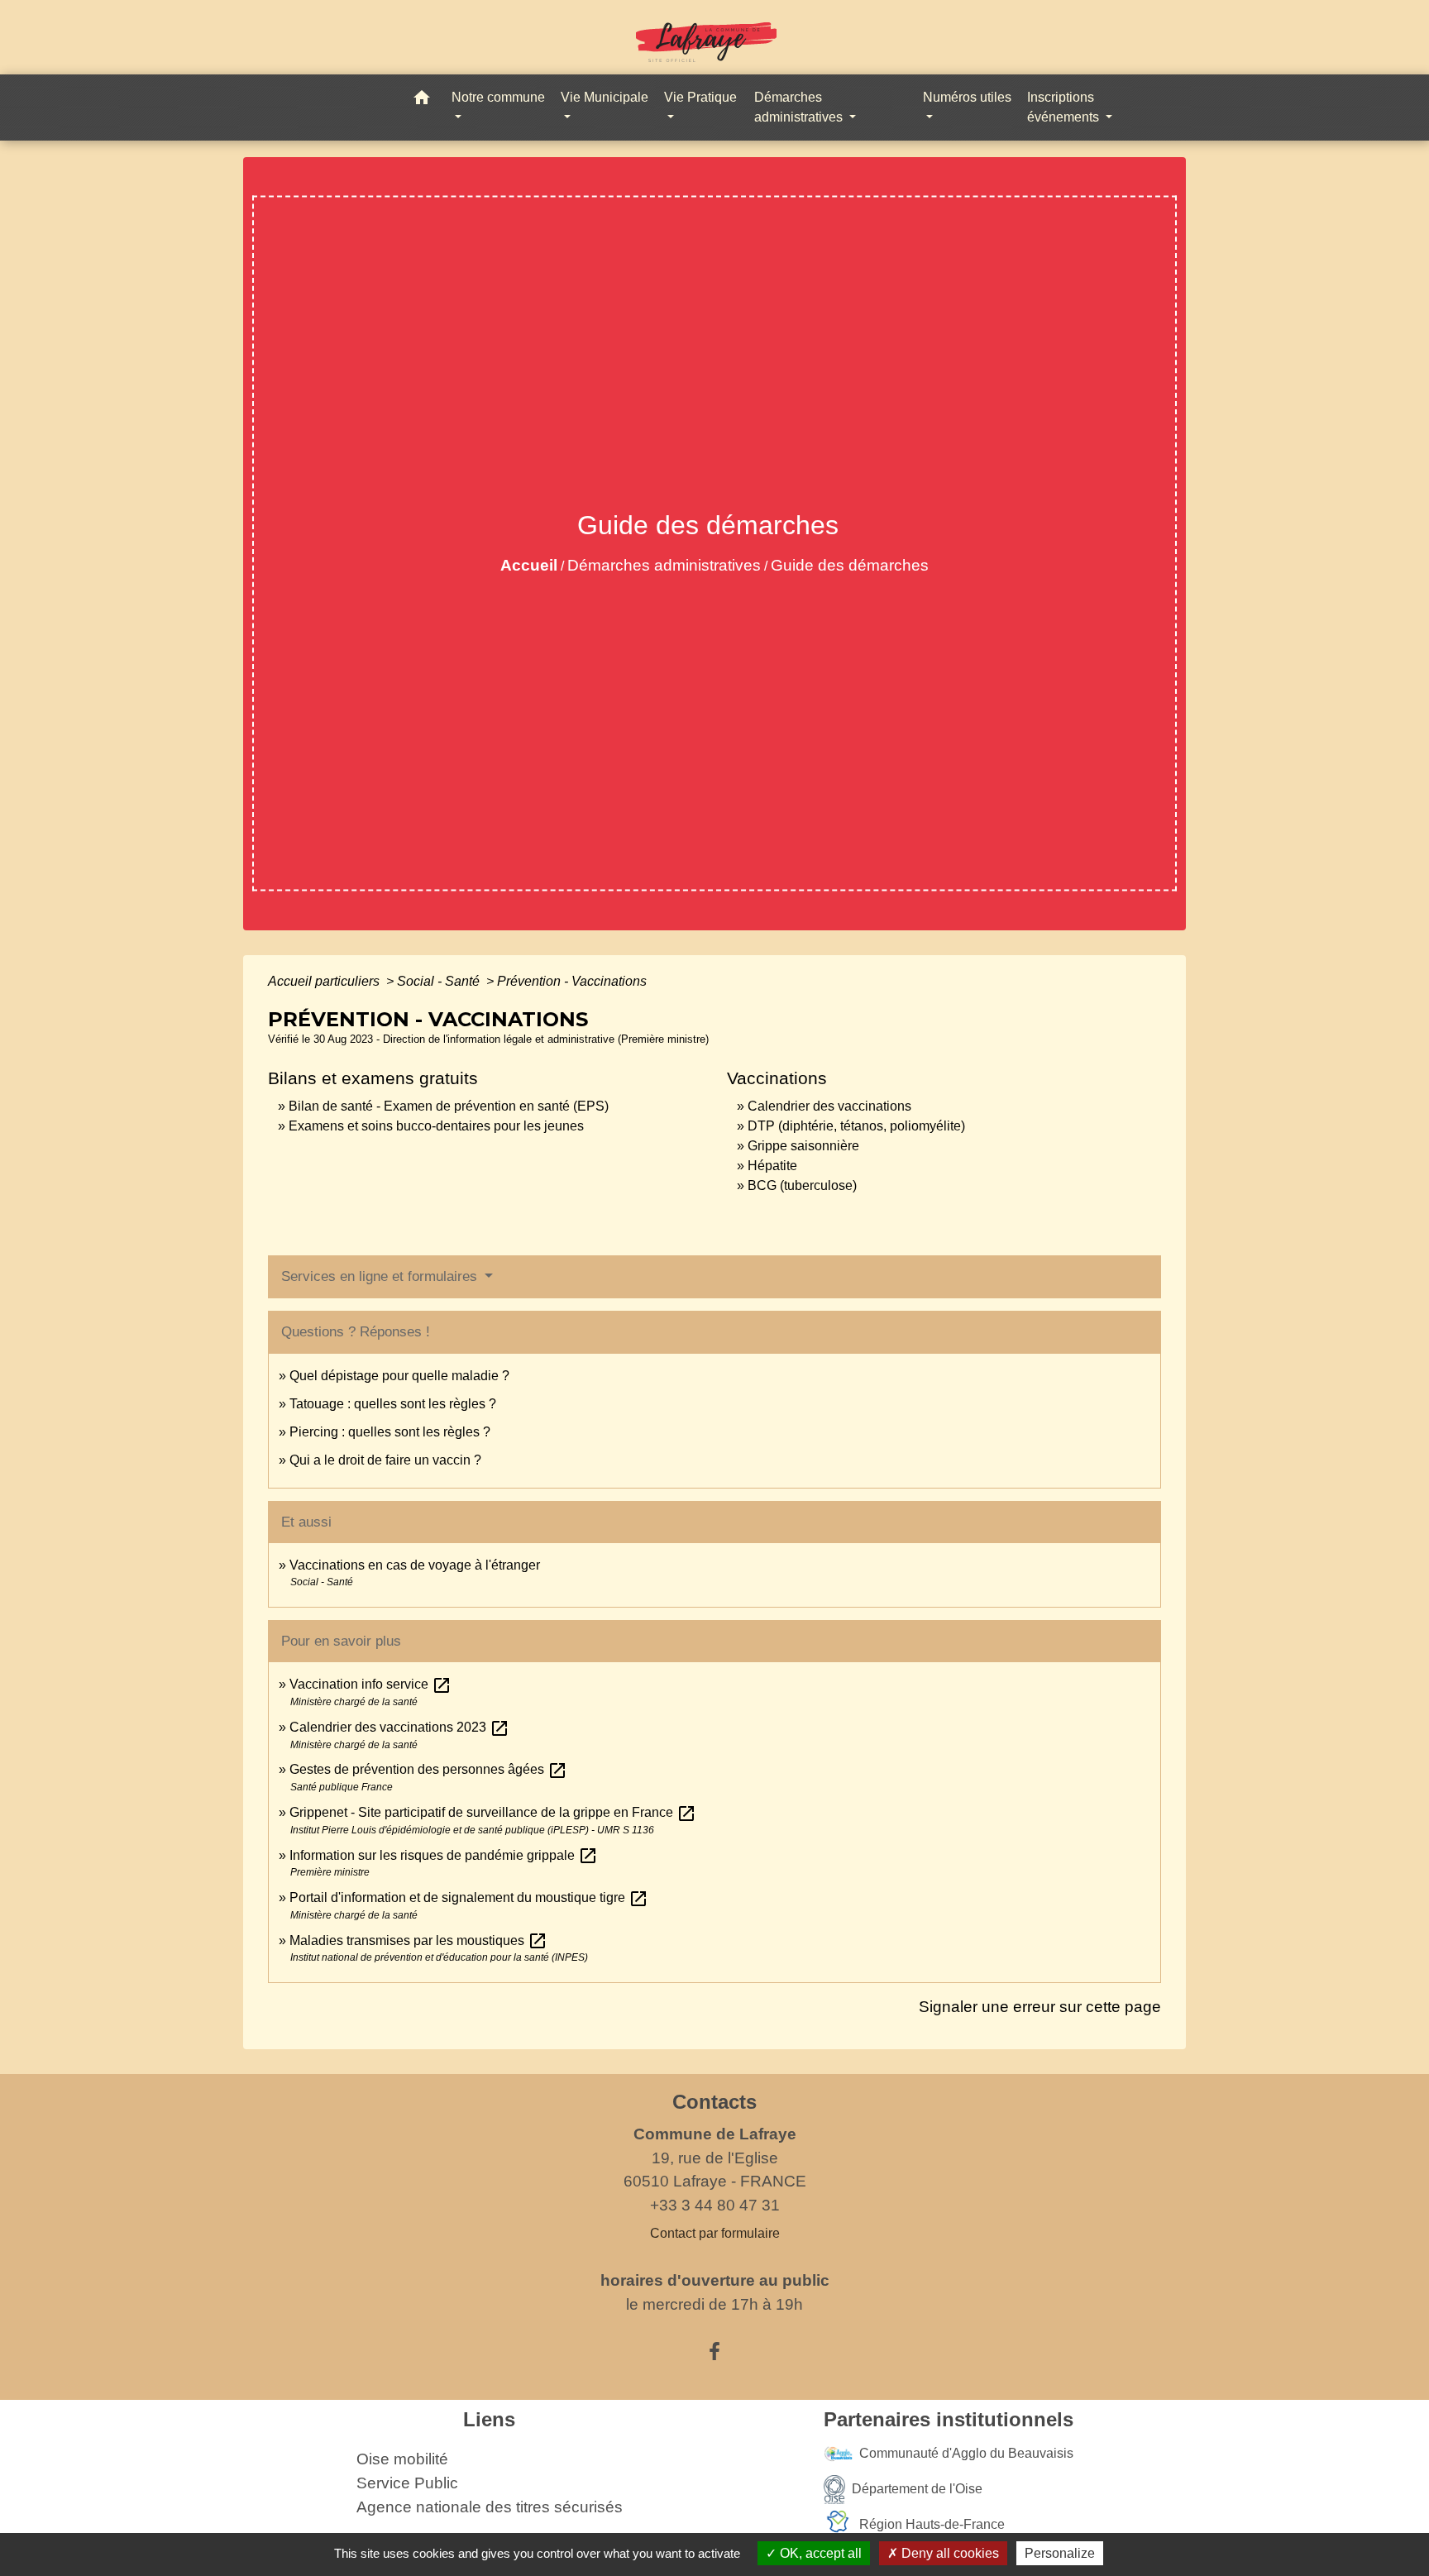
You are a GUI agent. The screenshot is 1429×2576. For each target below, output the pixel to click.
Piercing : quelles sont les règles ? (390, 1432)
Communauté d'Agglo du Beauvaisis (966, 2453)
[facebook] (714, 2352)
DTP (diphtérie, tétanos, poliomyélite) (856, 1126)
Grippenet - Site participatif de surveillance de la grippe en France (493, 1812)
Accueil (529, 565)
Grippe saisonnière (803, 1146)
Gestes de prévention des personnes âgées (428, 1769)
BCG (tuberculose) (802, 1185)
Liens (489, 2419)
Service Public (407, 2483)
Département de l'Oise (917, 2489)
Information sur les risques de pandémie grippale (444, 1855)
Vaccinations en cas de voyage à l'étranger (415, 1565)
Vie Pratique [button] (700, 97)
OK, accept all (819, 2553)
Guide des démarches (850, 565)
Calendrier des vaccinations (829, 1106)
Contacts (714, 2102)
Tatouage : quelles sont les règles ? (393, 1404)
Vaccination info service (370, 1684)
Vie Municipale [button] (605, 97)
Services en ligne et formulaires (381, 1276)
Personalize (1060, 2553)
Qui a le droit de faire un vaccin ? (385, 1460)
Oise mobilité (402, 2459)
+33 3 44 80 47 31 (715, 2205)
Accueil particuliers (325, 981)
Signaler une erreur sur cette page (1040, 2007)
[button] (422, 100)
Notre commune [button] (498, 97)
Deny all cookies (949, 2553)
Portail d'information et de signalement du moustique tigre (469, 1897)
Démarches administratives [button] (800, 107)
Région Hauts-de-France (932, 2524)
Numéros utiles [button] (967, 97)
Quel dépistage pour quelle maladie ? (399, 1376)
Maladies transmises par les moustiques (418, 1940)
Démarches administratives (664, 565)
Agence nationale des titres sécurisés (490, 2507)
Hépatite (772, 1166)
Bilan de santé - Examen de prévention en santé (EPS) (449, 1106)
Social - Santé (440, 981)
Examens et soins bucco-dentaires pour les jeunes (436, 1126)
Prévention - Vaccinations (572, 981)
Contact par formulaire (715, 2233)
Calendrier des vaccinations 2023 (399, 1727)
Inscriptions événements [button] (1065, 107)
